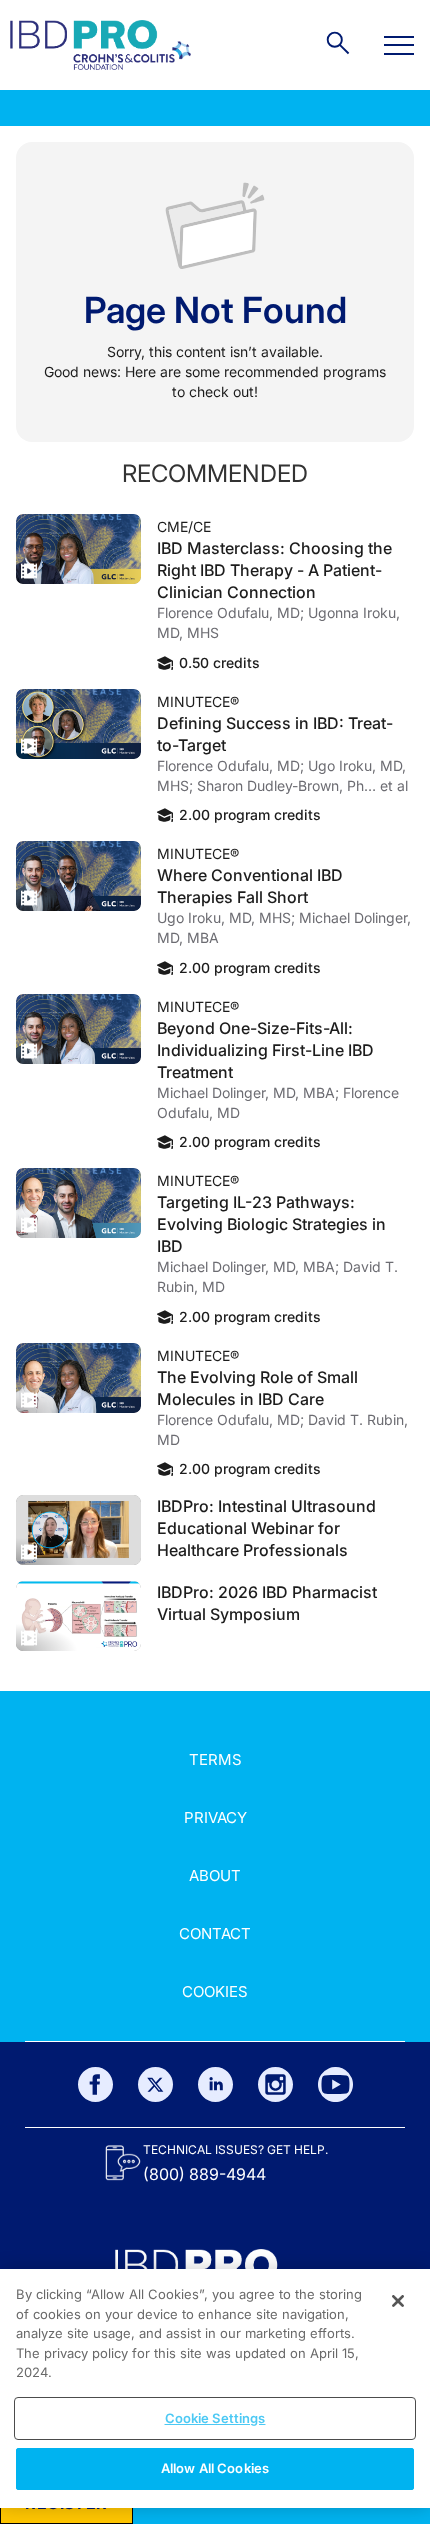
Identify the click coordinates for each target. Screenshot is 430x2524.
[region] (215, 2388)
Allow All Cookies (215, 2468)
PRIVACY (215, 1817)
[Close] (398, 2301)
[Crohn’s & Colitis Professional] (100, 45)
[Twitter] (155, 2084)
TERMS (215, 1759)
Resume (78, 549)
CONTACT (215, 1933)
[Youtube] (335, 2084)
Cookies (215, 1991)
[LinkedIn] (215, 2084)
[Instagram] (275, 2084)
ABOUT (215, 1875)
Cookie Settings (215, 2418)
